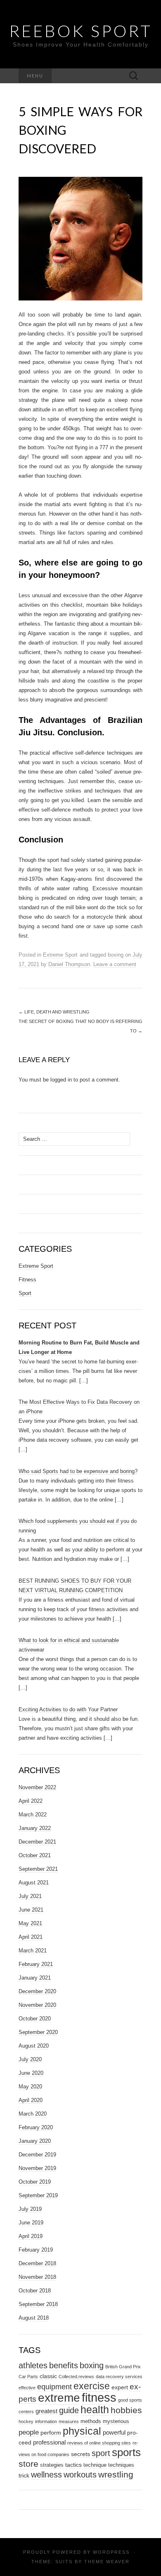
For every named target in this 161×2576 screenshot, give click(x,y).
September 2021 (38, 1869)
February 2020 (36, 2127)
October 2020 (35, 2019)
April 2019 (31, 2236)
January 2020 (35, 2141)
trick (24, 2475)
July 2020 (30, 2059)
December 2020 (37, 1991)
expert (120, 2387)
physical (82, 2431)
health (95, 2410)
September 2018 (38, 2304)
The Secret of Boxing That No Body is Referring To (80, 1026)
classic (48, 2376)
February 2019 (36, 2250)
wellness (46, 2474)
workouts (80, 2475)
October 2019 (35, 2182)
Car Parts (28, 2377)
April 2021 (31, 1937)
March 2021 (33, 1951)
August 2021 (34, 1883)
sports (126, 2452)
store (28, 2464)
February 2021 (36, 1964)
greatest (46, 2411)
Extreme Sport (60, 955)
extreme (59, 2398)
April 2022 (31, 1801)
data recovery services (119, 2377)
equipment (54, 2387)
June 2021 (31, 1910)
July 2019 (30, 2209)
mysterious (116, 2421)
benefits (64, 2365)
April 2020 (31, 2100)
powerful (114, 2432)
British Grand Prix (123, 2367)
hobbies (126, 2410)
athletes (33, 2365)
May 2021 (30, 1923)
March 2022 (33, 1815)
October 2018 (35, 2291)
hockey (26, 2421)
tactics (73, 2465)
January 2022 (35, 1828)
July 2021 (30, 1896)
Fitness (27, 1280)
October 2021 (35, 1855)
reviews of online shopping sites (99, 2443)
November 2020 (37, 2005)
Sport (25, 1293)
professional (49, 2442)
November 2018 (37, 2277)
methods (91, 2421)
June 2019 (31, 2223)
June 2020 (31, 2073)
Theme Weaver (107, 2562)
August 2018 (34, 2318)
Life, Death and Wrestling (54, 1012)
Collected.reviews (76, 2377)
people (29, 2432)
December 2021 (37, 1842)
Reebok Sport (81, 31)
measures (69, 2421)
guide (69, 2410)
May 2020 (30, 2087)
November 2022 (37, 1787)
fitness (99, 2397)
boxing (116, 955)
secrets (80, 2454)
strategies (52, 2465)
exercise (92, 2386)
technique (95, 2465)
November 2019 (37, 2168)
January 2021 (35, 1978)
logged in (61, 1080)
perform (51, 2433)
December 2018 (37, 2263)
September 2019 (38, 2195)
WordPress (111, 2552)
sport (101, 2453)
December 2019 (37, 2155)
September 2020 (38, 2032)
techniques (121, 2465)
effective (27, 2388)
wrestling (116, 2474)
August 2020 (34, 2046)
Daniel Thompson (69, 964)
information (46, 2421)
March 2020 (33, 2114)
